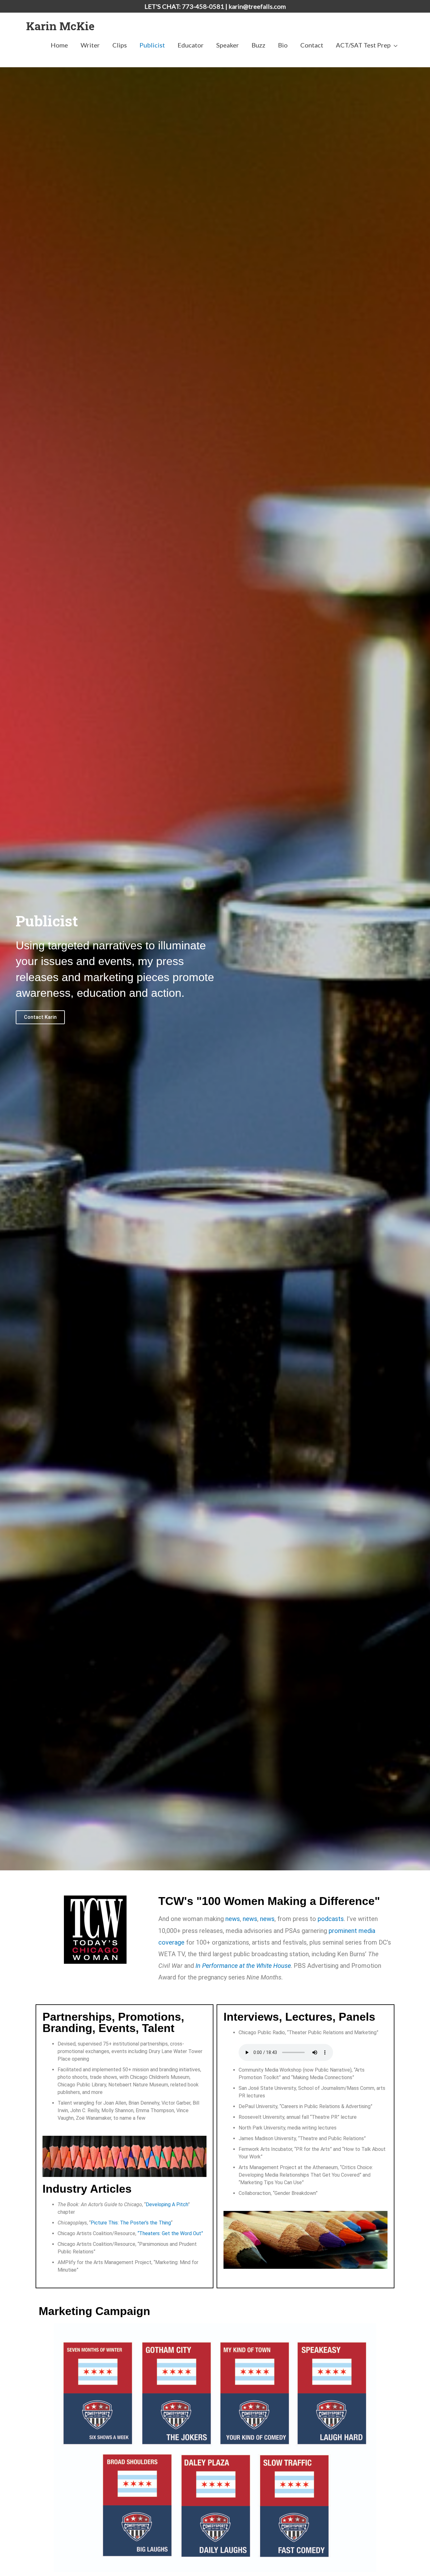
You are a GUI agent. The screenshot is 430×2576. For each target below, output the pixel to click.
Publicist (152, 45)
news (233, 1919)
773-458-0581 (203, 6)
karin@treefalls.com (257, 6)
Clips (120, 45)
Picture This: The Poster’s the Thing (131, 2223)
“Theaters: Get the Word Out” (171, 2233)
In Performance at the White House (243, 1966)
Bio (283, 45)
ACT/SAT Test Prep (363, 45)
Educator (191, 45)
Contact (312, 45)
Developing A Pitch (167, 2204)
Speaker (228, 45)
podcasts (331, 1919)
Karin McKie (60, 26)
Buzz (258, 45)
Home (59, 45)
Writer (90, 45)
